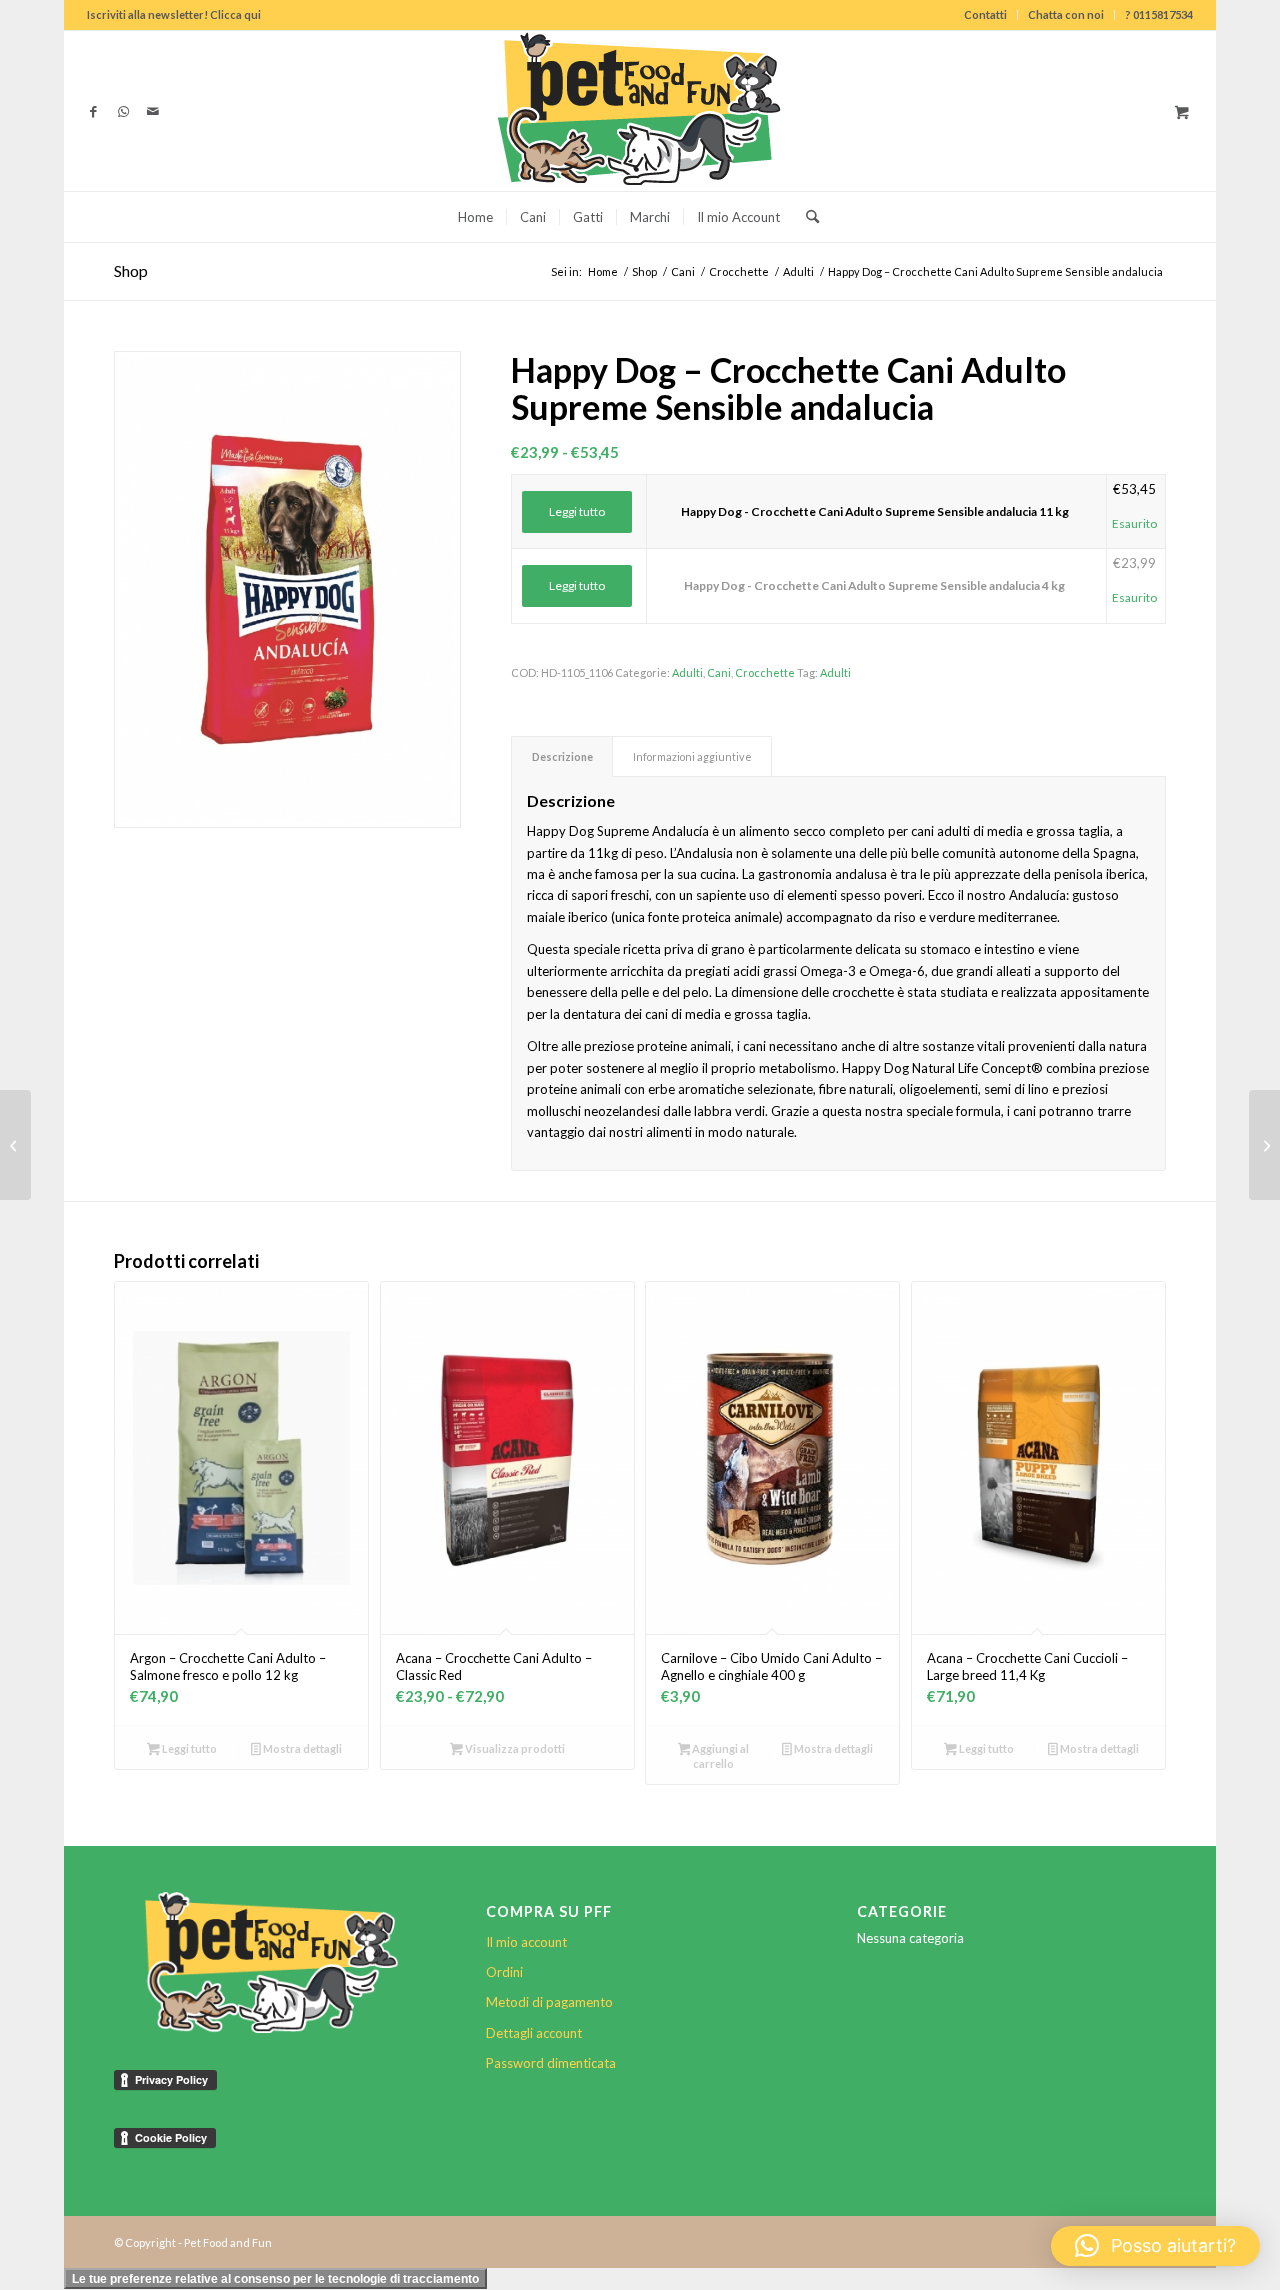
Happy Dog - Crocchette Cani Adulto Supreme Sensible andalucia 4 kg (874, 585)
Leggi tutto (577, 511)
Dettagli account (534, 2033)
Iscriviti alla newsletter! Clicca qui (174, 14)
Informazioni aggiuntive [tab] (692, 756)
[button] (1155, 2246)
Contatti (985, 14)
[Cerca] (806, 217)
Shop (131, 270)
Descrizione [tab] (562, 756)
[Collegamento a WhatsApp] (123, 111)
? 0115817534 (1159, 14)
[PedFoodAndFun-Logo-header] (640, 111)
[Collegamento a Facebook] (93, 111)
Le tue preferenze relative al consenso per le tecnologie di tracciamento (275, 2279)
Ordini (504, 1972)
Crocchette (765, 672)
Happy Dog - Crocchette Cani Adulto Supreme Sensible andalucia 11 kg (875, 511)
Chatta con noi (1066, 14)
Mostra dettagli (301, 1748)
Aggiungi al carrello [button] (719, 1756)
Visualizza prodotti (514, 1748)
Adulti (687, 672)
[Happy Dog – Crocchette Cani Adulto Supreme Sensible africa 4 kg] (15, 1145)
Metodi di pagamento (549, 2002)
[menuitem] (986, 15)
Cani (719, 672)
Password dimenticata (551, 2063)
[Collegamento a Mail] (153, 111)
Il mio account (526, 1942)
